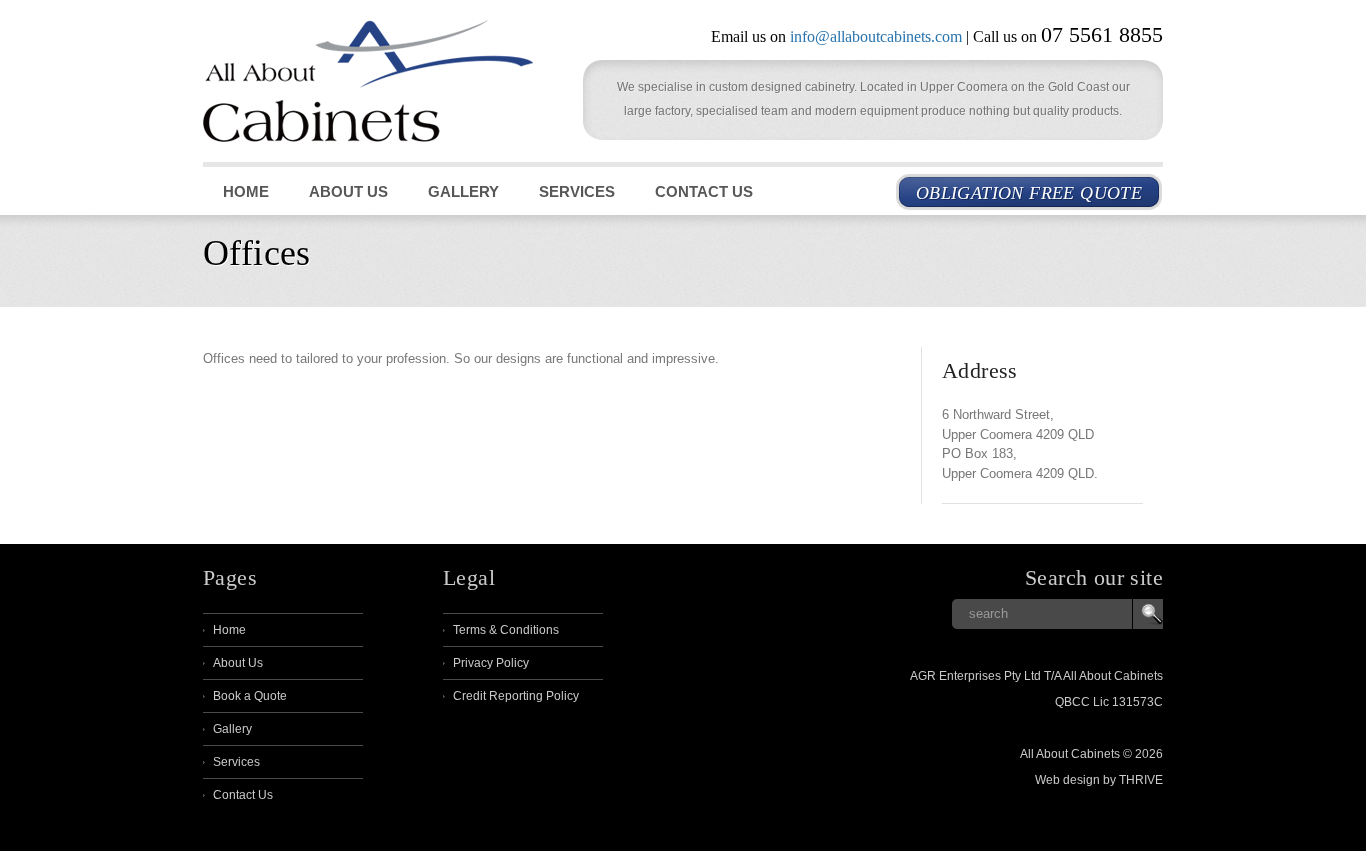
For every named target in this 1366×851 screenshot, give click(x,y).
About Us (348, 191)
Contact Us (704, 191)
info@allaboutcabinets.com (876, 36)
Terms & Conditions (506, 630)
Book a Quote (250, 696)
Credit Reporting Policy (516, 696)
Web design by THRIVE (1099, 780)
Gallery (463, 191)
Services (577, 191)
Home (246, 191)
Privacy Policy (491, 663)
